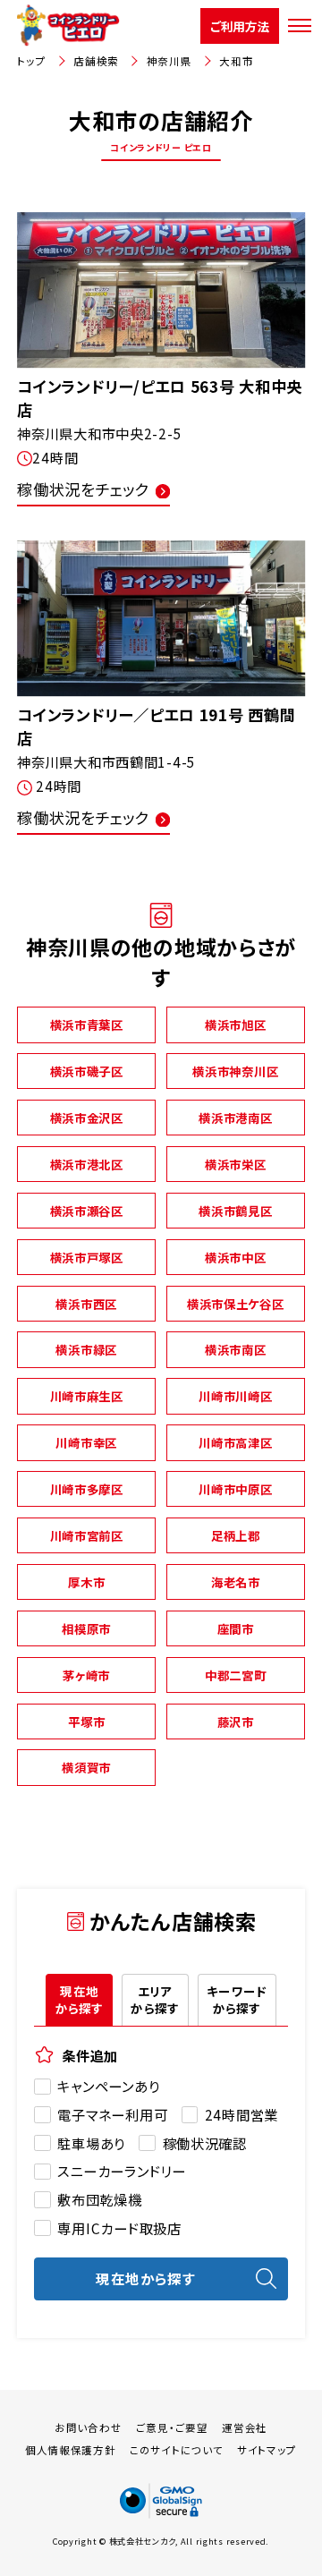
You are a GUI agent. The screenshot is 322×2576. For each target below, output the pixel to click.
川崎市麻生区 (87, 1396)
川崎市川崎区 (235, 1396)
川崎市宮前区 (87, 1535)
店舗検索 (96, 61)
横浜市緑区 (86, 1349)
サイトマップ (267, 2450)
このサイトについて (176, 2450)
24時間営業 (241, 2114)
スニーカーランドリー (121, 2171)
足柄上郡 (236, 1535)
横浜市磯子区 (87, 1071)
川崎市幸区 (86, 1442)
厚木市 (86, 1582)
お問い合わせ (88, 2427)
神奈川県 (169, 61)
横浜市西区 (86, 1304)
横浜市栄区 (236, 1164)
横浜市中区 (236, 1257)
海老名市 (236, 1582)
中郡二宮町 (236, 1675)
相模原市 (86, 1628)
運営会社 (245, 2427)
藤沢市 (236, 1722)
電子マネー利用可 (112, 2114)
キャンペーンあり (108, 2086)
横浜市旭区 (236, 1024)
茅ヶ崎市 (86, 1675)
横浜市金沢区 (87, 1118)
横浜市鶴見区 (235, 1211)
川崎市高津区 (235, 1442)
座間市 (236, 1628)
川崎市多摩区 (87, 1489)
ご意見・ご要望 (172, 2427)
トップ (31, 61)
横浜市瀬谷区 (87, 1211)
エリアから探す (155, 1999)
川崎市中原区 (235, 1489)
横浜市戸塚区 (87, 1257)
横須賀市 (86, 1767)
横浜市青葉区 (87, 1024)
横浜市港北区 (87, 1164)
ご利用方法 (240, 26)
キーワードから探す (237, 1999)
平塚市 (86, 1722)
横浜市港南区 (235, 1118)
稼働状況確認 (204, 2143)
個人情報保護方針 (71, 2450)
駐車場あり (91, 2143)
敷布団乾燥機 (99, 2199)
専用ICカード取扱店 (119, 2228)
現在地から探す (80, 1999)
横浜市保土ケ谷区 (236, 1304)
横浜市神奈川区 (235, 1071)
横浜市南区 (236, 1349)
